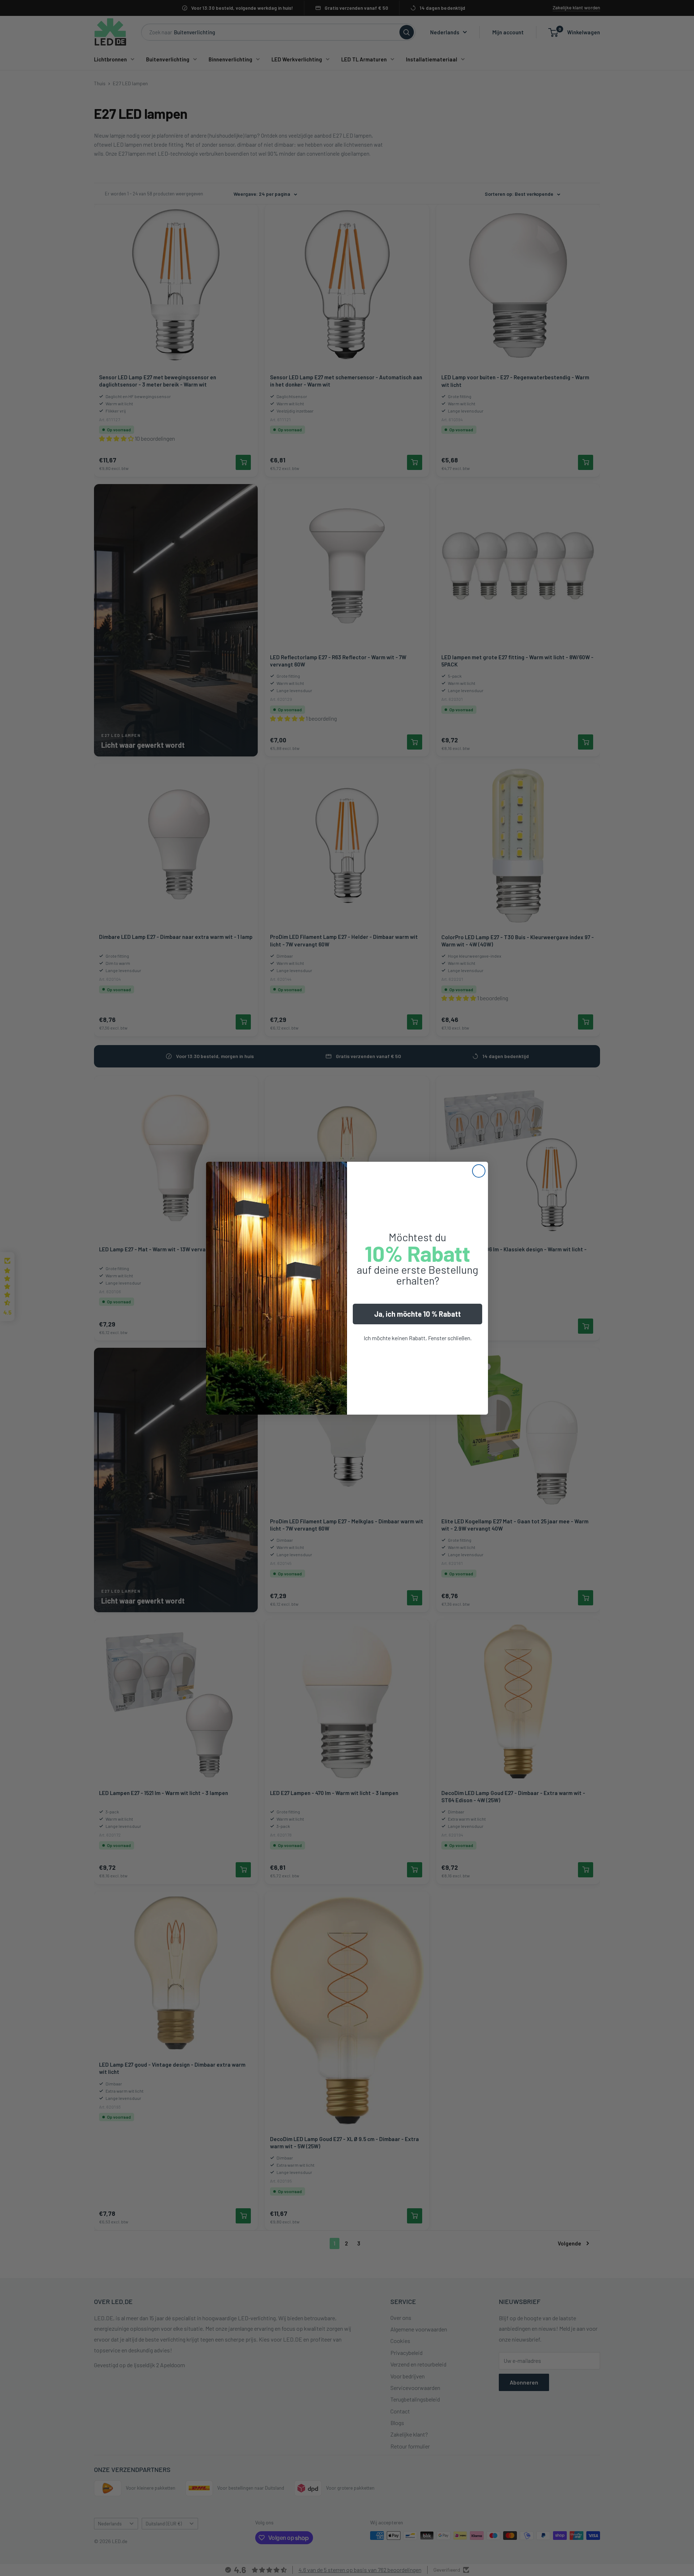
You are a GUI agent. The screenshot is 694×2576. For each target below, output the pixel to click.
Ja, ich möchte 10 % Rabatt (417, 1314)
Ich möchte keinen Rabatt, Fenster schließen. (418, 1338)
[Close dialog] (479, 1171)
